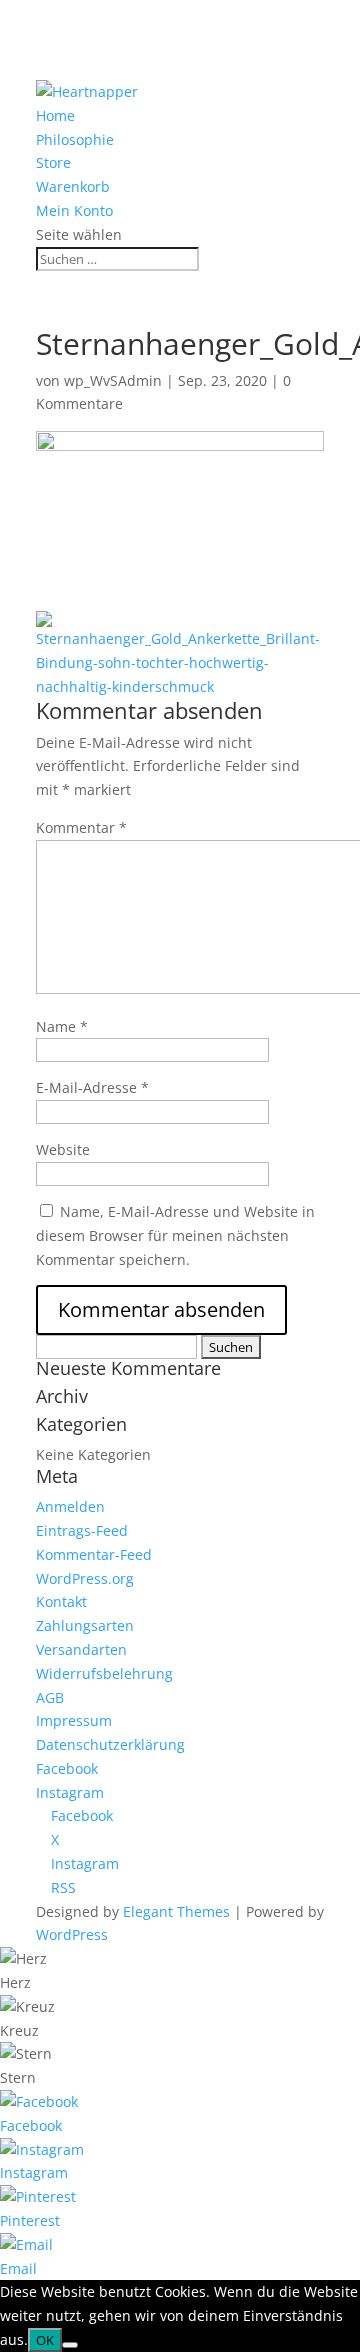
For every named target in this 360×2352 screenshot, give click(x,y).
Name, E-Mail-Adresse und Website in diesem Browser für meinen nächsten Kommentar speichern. (175, 1235)
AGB (50, 1697)
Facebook (67, 1768)
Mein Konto (74, 210)
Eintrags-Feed (82, 1530)
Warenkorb (73, 186)
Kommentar (81, 827)
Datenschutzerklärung (110, 1744)
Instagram (70, 1792)
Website (63, 1149)
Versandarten (81, 1649)
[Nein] (70, 2345)
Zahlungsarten (85, 1625)
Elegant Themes (176, 1911)
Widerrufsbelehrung (104, 1673)
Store (53, 162)
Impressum (74, 1720)
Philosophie (75, 139)
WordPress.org (85, 1578)
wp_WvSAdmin (113, 380)
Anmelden (70, 1506)
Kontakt (61, 1601)
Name (62, 1026)
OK (45, 2340)
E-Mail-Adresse (92, 1087)
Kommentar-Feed (94, 1554)
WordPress (72, 1934)
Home (55, 115)
